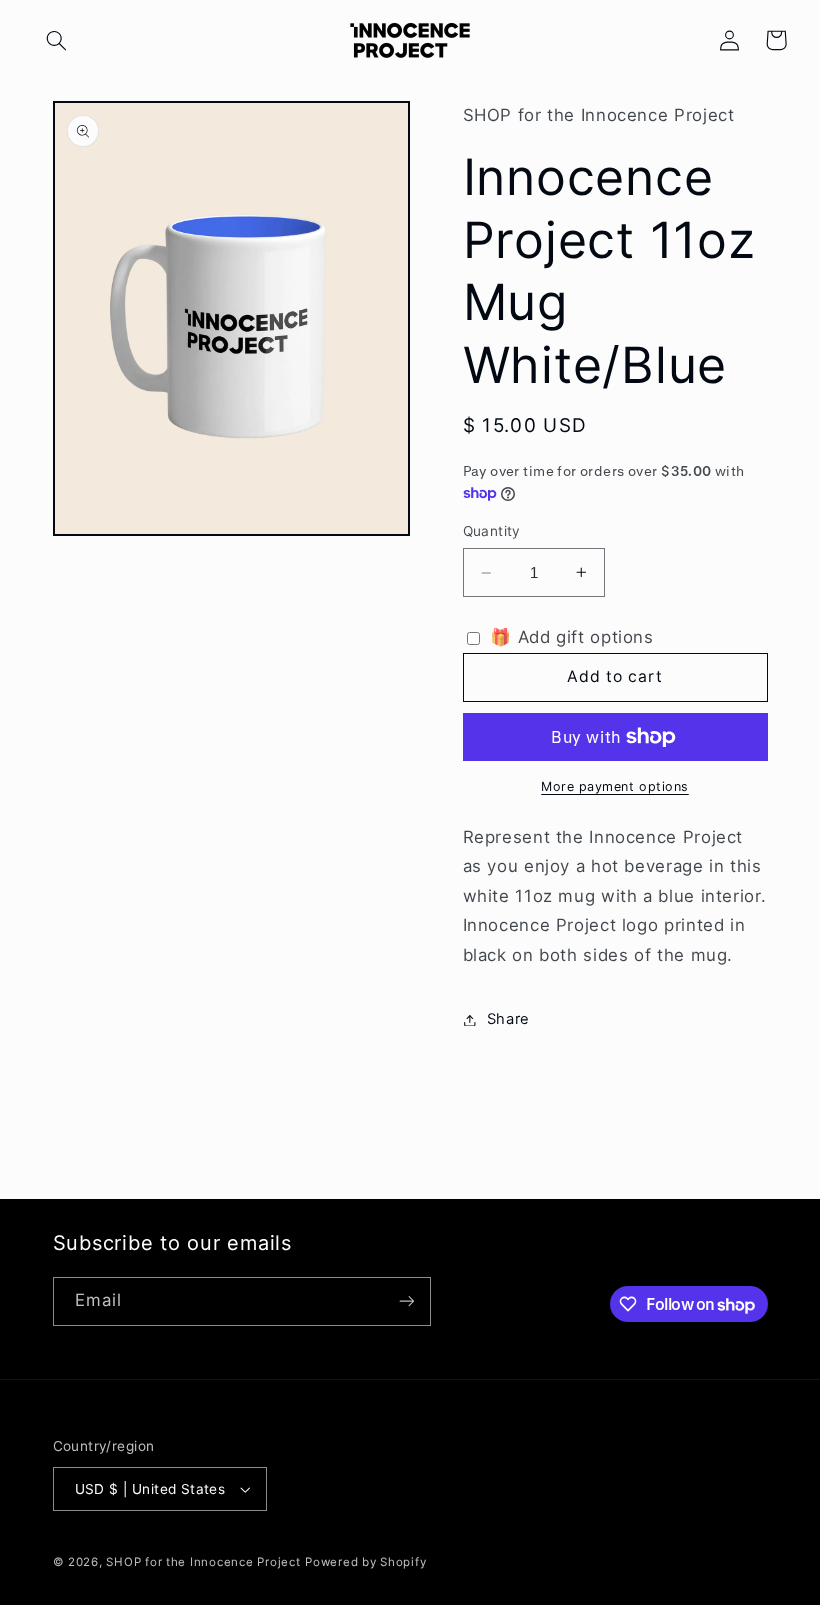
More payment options (615, 786)
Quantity (492, 531)
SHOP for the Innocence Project (203, 1562)
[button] (57, 40)
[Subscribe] (406, 1301)
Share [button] (508, 1019)
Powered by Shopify (365, 1562)
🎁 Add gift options (569, 637)
